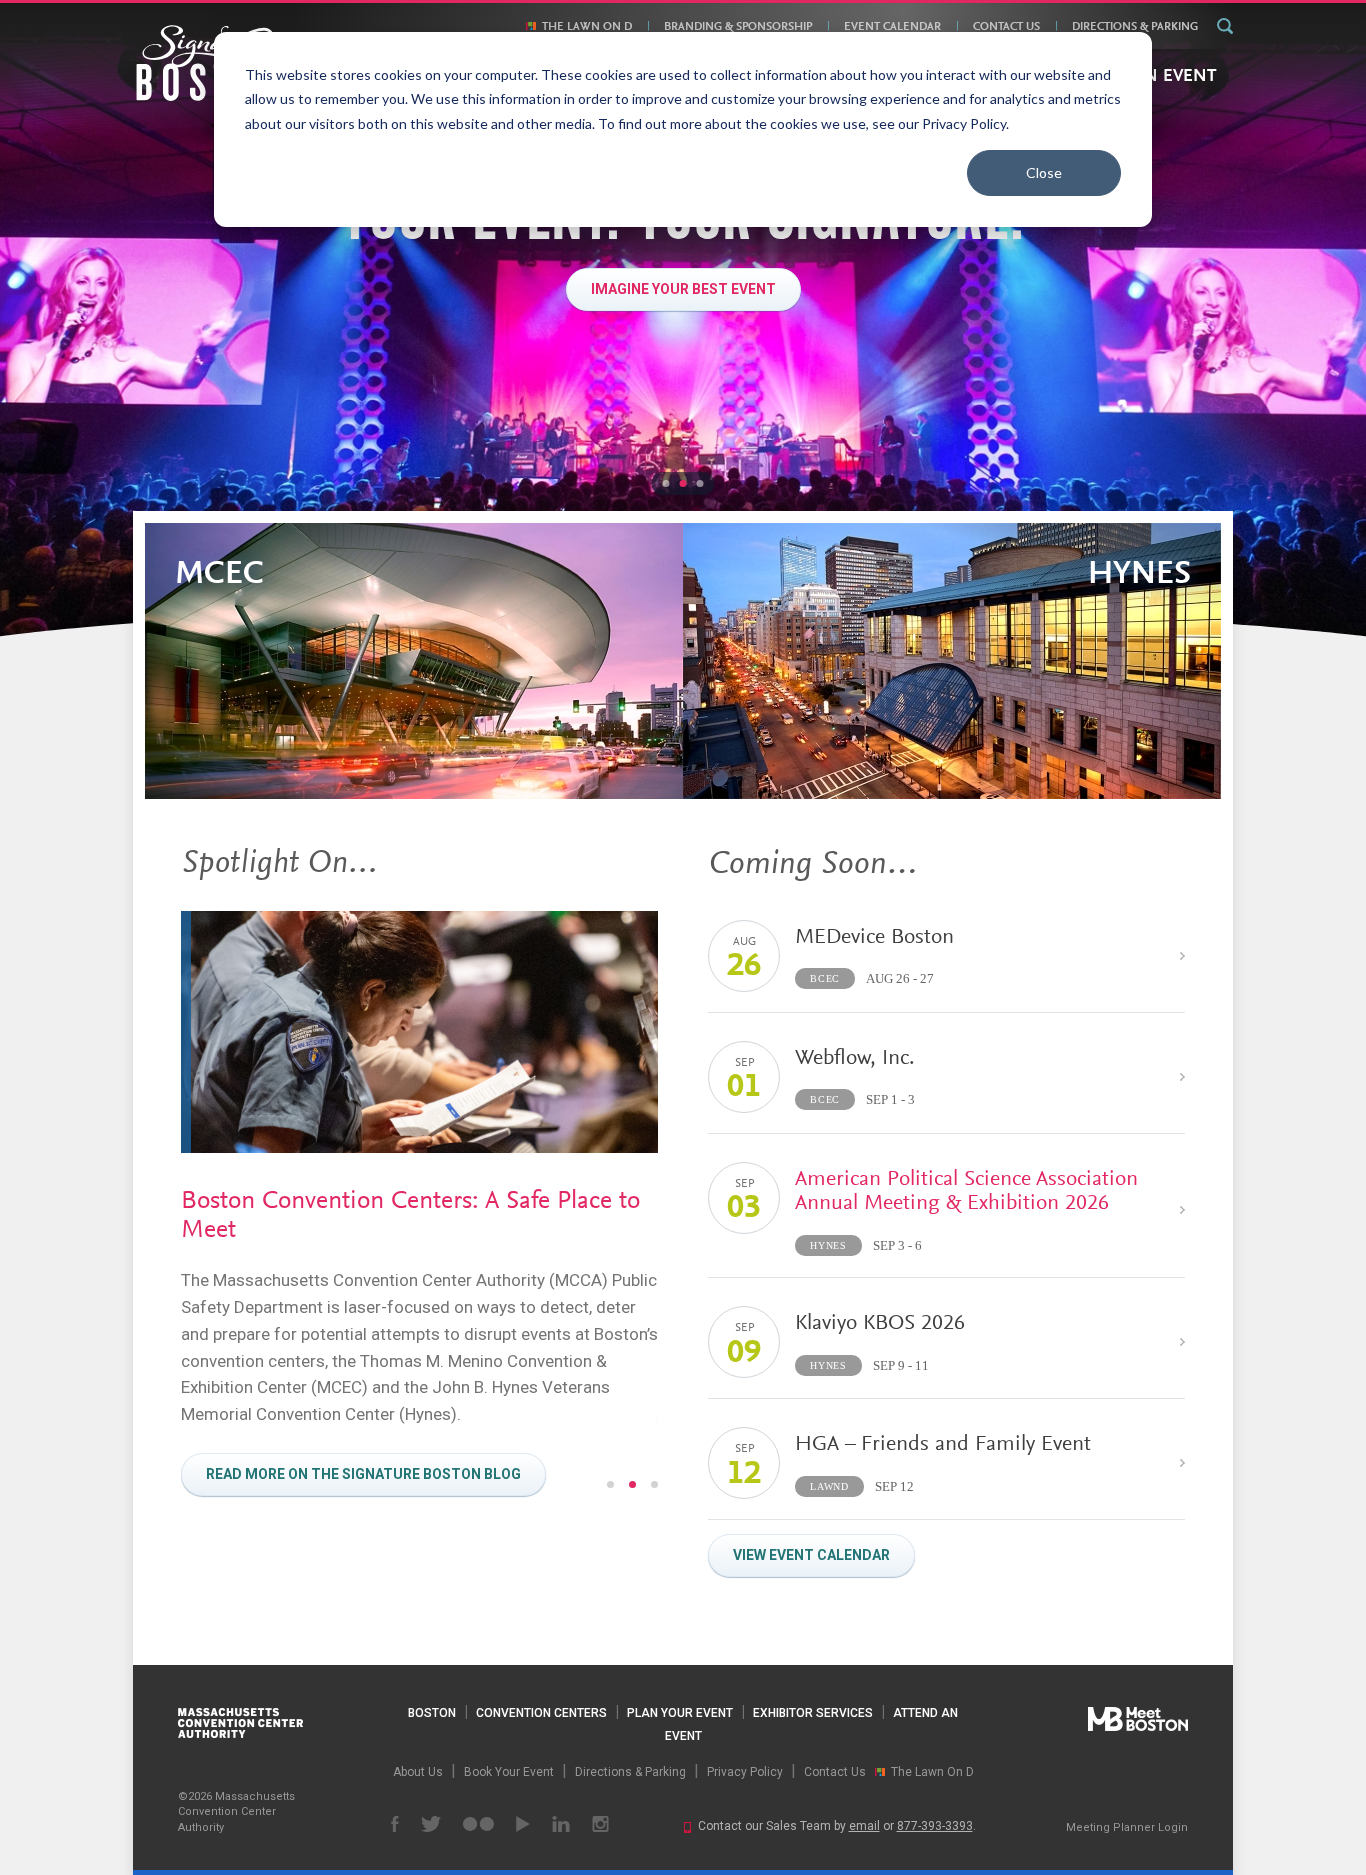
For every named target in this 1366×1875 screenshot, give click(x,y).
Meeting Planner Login (1127, 1827)
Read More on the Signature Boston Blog (363, 1474)
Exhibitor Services (813, 1713)
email (864, 1826)
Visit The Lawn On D (683, 289)
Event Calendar (892, 27)
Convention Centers (541, 1713)
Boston (432, 1713)
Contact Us (1006, 27)
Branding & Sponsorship (738, 27)
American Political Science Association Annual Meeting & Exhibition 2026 (966, 1192)
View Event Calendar (811, 1555)
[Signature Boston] (212, 63)
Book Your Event (509, 1772)
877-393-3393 (935, 1826)
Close (1044, 172)
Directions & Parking (1135, 27)
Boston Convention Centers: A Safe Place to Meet (410, 1216)
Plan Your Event (680, 1713)
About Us (418, 1772)
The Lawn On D (587, 27)
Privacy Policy (745, 1772)
